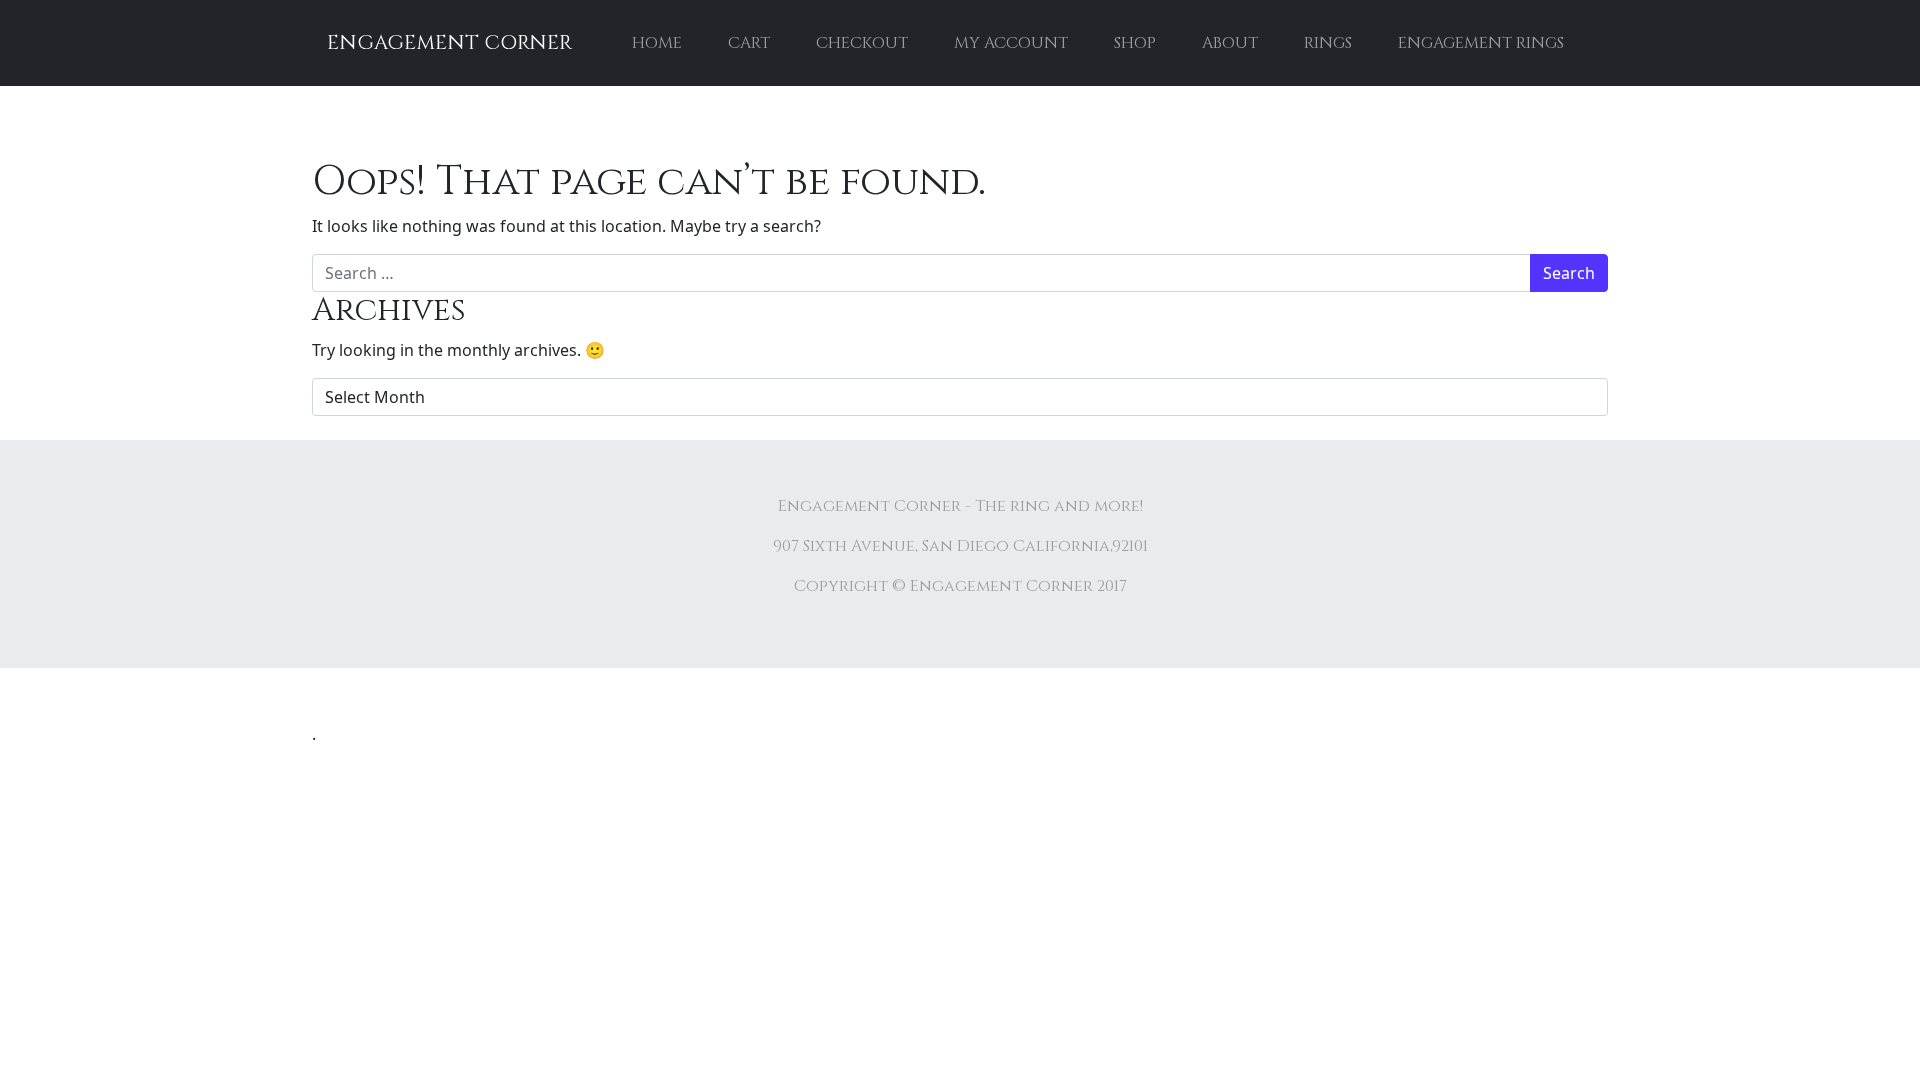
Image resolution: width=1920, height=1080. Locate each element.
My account (1011, 43)
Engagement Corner (449, 42)
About (1230, 43)
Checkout (862, 43)
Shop (1135, 43)
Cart (749, 43)
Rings (1328, 43)
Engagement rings (1481, 43)
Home (657, 43)
